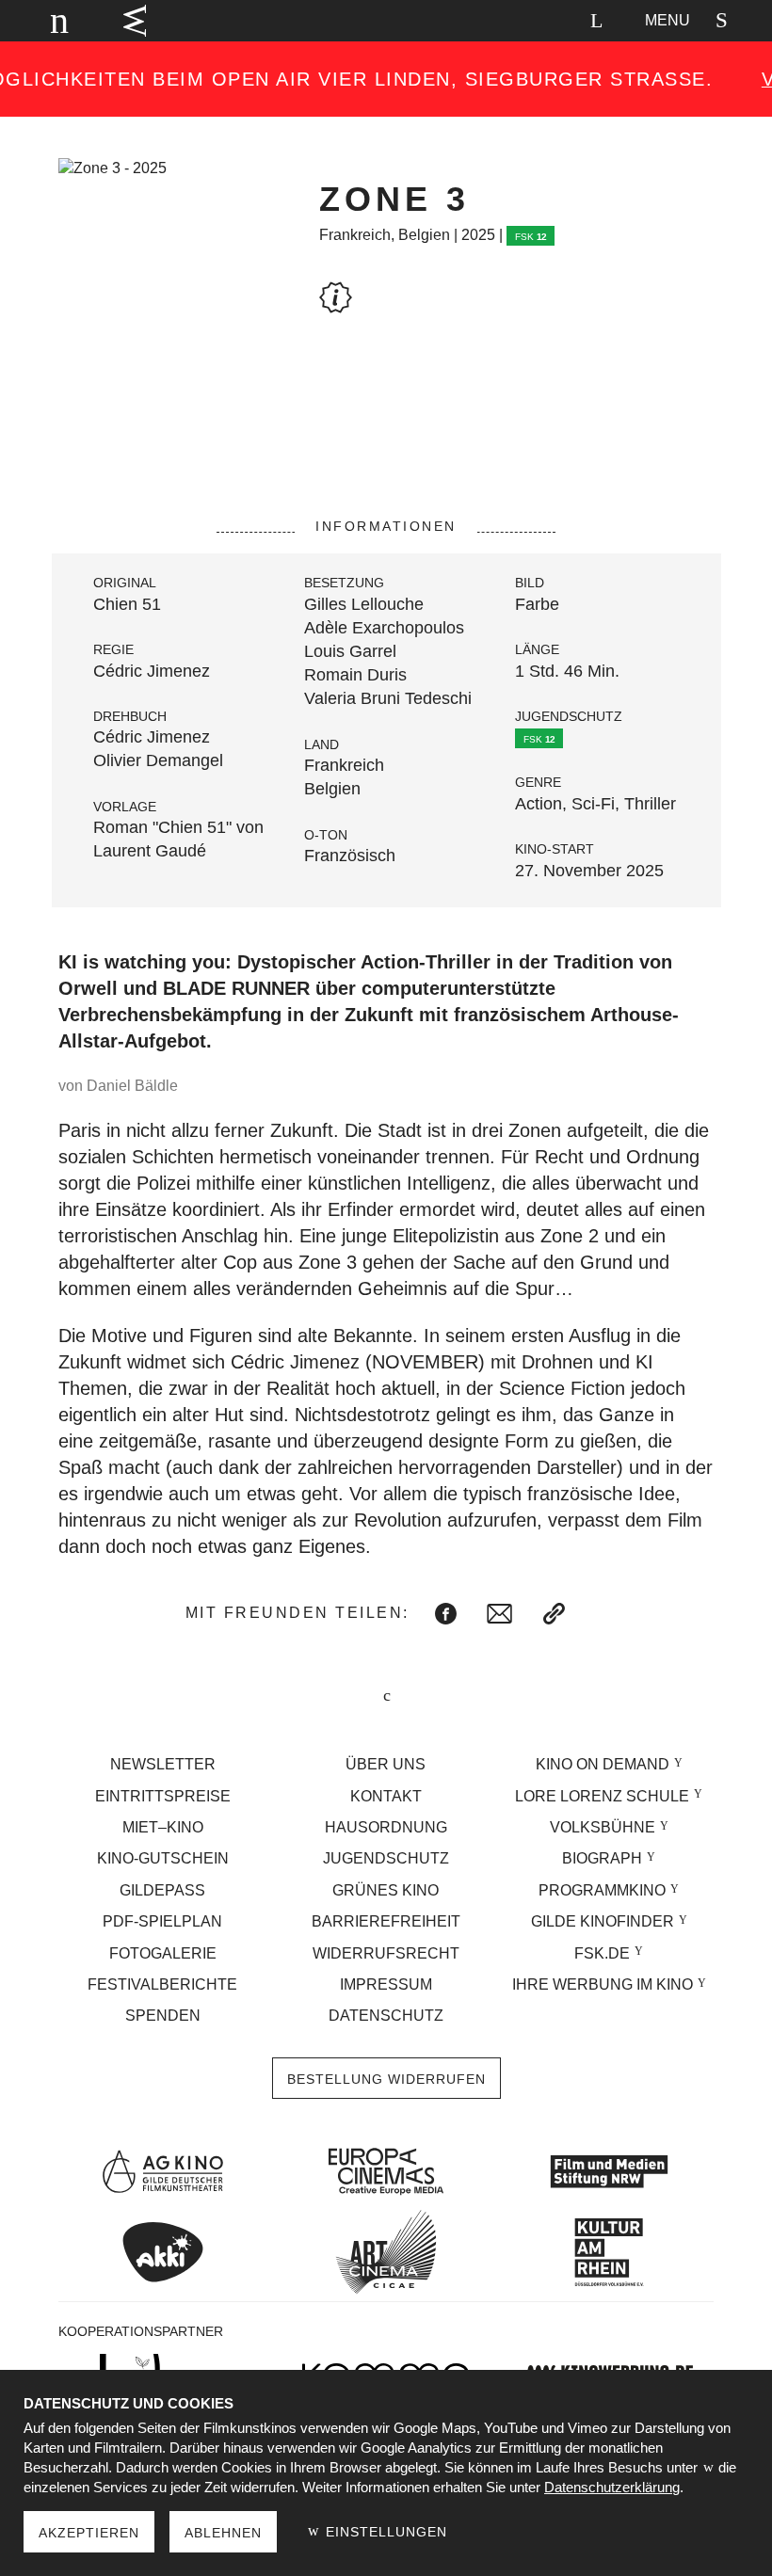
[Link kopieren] (554, 1614)
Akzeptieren (89, 2533)
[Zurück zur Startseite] (51, 21)
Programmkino (602, 1890)
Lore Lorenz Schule (602, 1796)
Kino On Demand (603, 1764)
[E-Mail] (499, 1614)
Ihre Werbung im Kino (603, 1984)
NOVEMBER (425, 1362)
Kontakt (386, 1796)
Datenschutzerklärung (612, 2487)
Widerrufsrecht (386, 1953)
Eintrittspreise (163, 1796)
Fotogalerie (163, 1953)
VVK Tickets (135, 21)
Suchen (596, 21)
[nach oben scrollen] (386, 1697)
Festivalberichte (162, 1984)
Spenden (163, 2016)
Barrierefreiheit (386, 1921)
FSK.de (602, 1953)
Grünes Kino (386, 1890)
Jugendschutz (386, 1858)
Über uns (386, 1764)
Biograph (602, 1858)
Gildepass (162, 1890)
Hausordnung (386, 1827)
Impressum (386, 1984)
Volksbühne (603, 1827)
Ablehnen (223, 2533)
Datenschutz (386, 2016)
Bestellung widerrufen (386, 2079)
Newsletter (163, 1764)
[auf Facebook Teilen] (446, 1614)
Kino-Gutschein (163, 1858)
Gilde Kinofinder (603, 1921)
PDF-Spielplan (162, 1921)
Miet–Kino (163, 1827)
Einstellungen (384, 2532)
